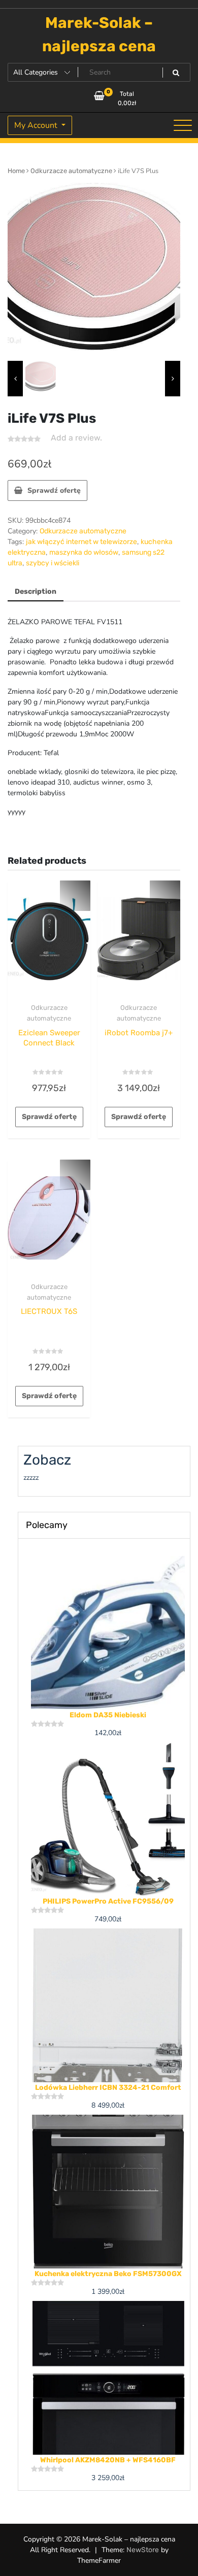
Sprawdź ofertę (54, 490)
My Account (37, 125)
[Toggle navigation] (183, 125)
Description (36, 591)
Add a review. (76, 438)
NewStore (143, 2550)
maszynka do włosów (84, 552)
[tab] (36, 592)
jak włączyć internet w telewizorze (81, 542)
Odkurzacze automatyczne (71, 171)
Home (16, 171)
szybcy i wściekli (53, 563)
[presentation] (15, 379)
